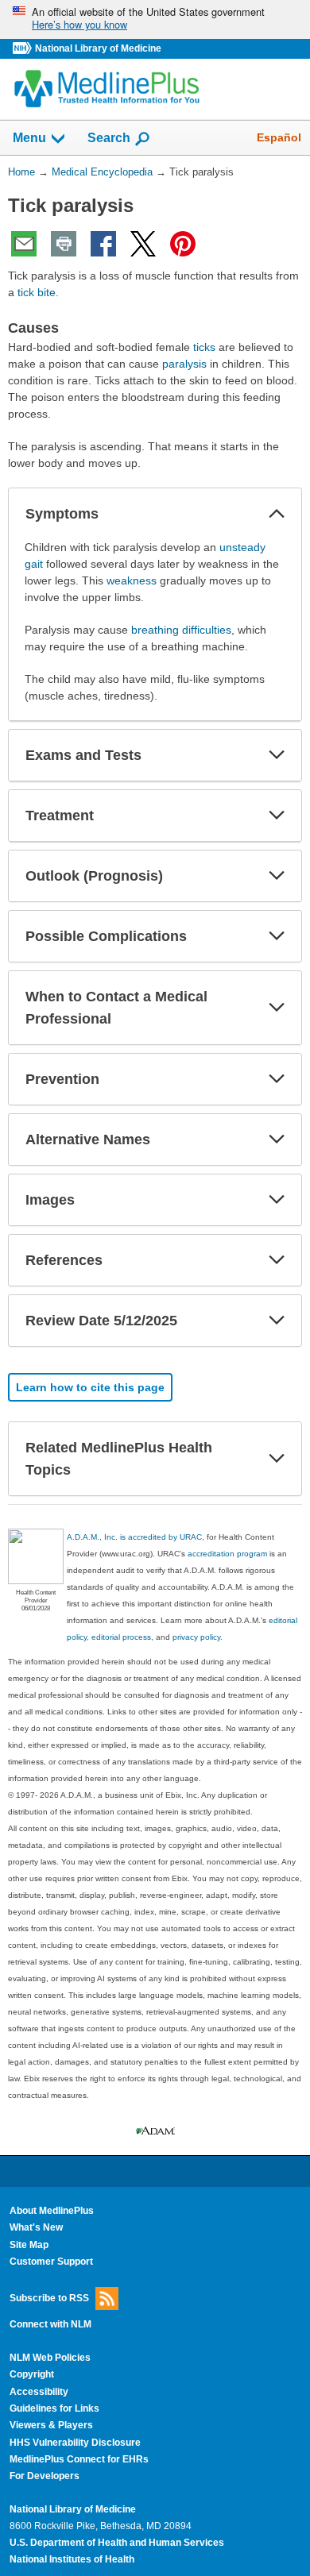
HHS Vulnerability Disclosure (75, 2443)
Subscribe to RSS (49, 2298)
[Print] (64, 244)
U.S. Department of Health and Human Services (117, 2543)
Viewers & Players (51, 2425)
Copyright (32, 2374)
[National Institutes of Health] (24, 49)
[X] (143, 244)
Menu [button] (29, 138)
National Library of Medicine (98, 48)
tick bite (37, 292)
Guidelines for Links (54, 2408)
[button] (277, 514)
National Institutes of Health (72, 2559)
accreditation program (227, 1554)
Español (279, 137)
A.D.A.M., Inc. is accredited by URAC (134, 1537)
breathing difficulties (181, 630)
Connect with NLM (50, 2324)
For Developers (45, 2476)
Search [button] (109, 137)
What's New (36, 2227)
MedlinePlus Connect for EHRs (79, 2459)
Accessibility (39, 2392)
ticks (204, 347)
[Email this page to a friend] (24, 244)
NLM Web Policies (50, 2358)
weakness (132, 580)
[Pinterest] (183, 244)
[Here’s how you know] (155, 19)
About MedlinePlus (52, 2211)
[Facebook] (103, 244)
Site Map (29, 2245)
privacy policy (196, 1637)
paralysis (184, 364)
